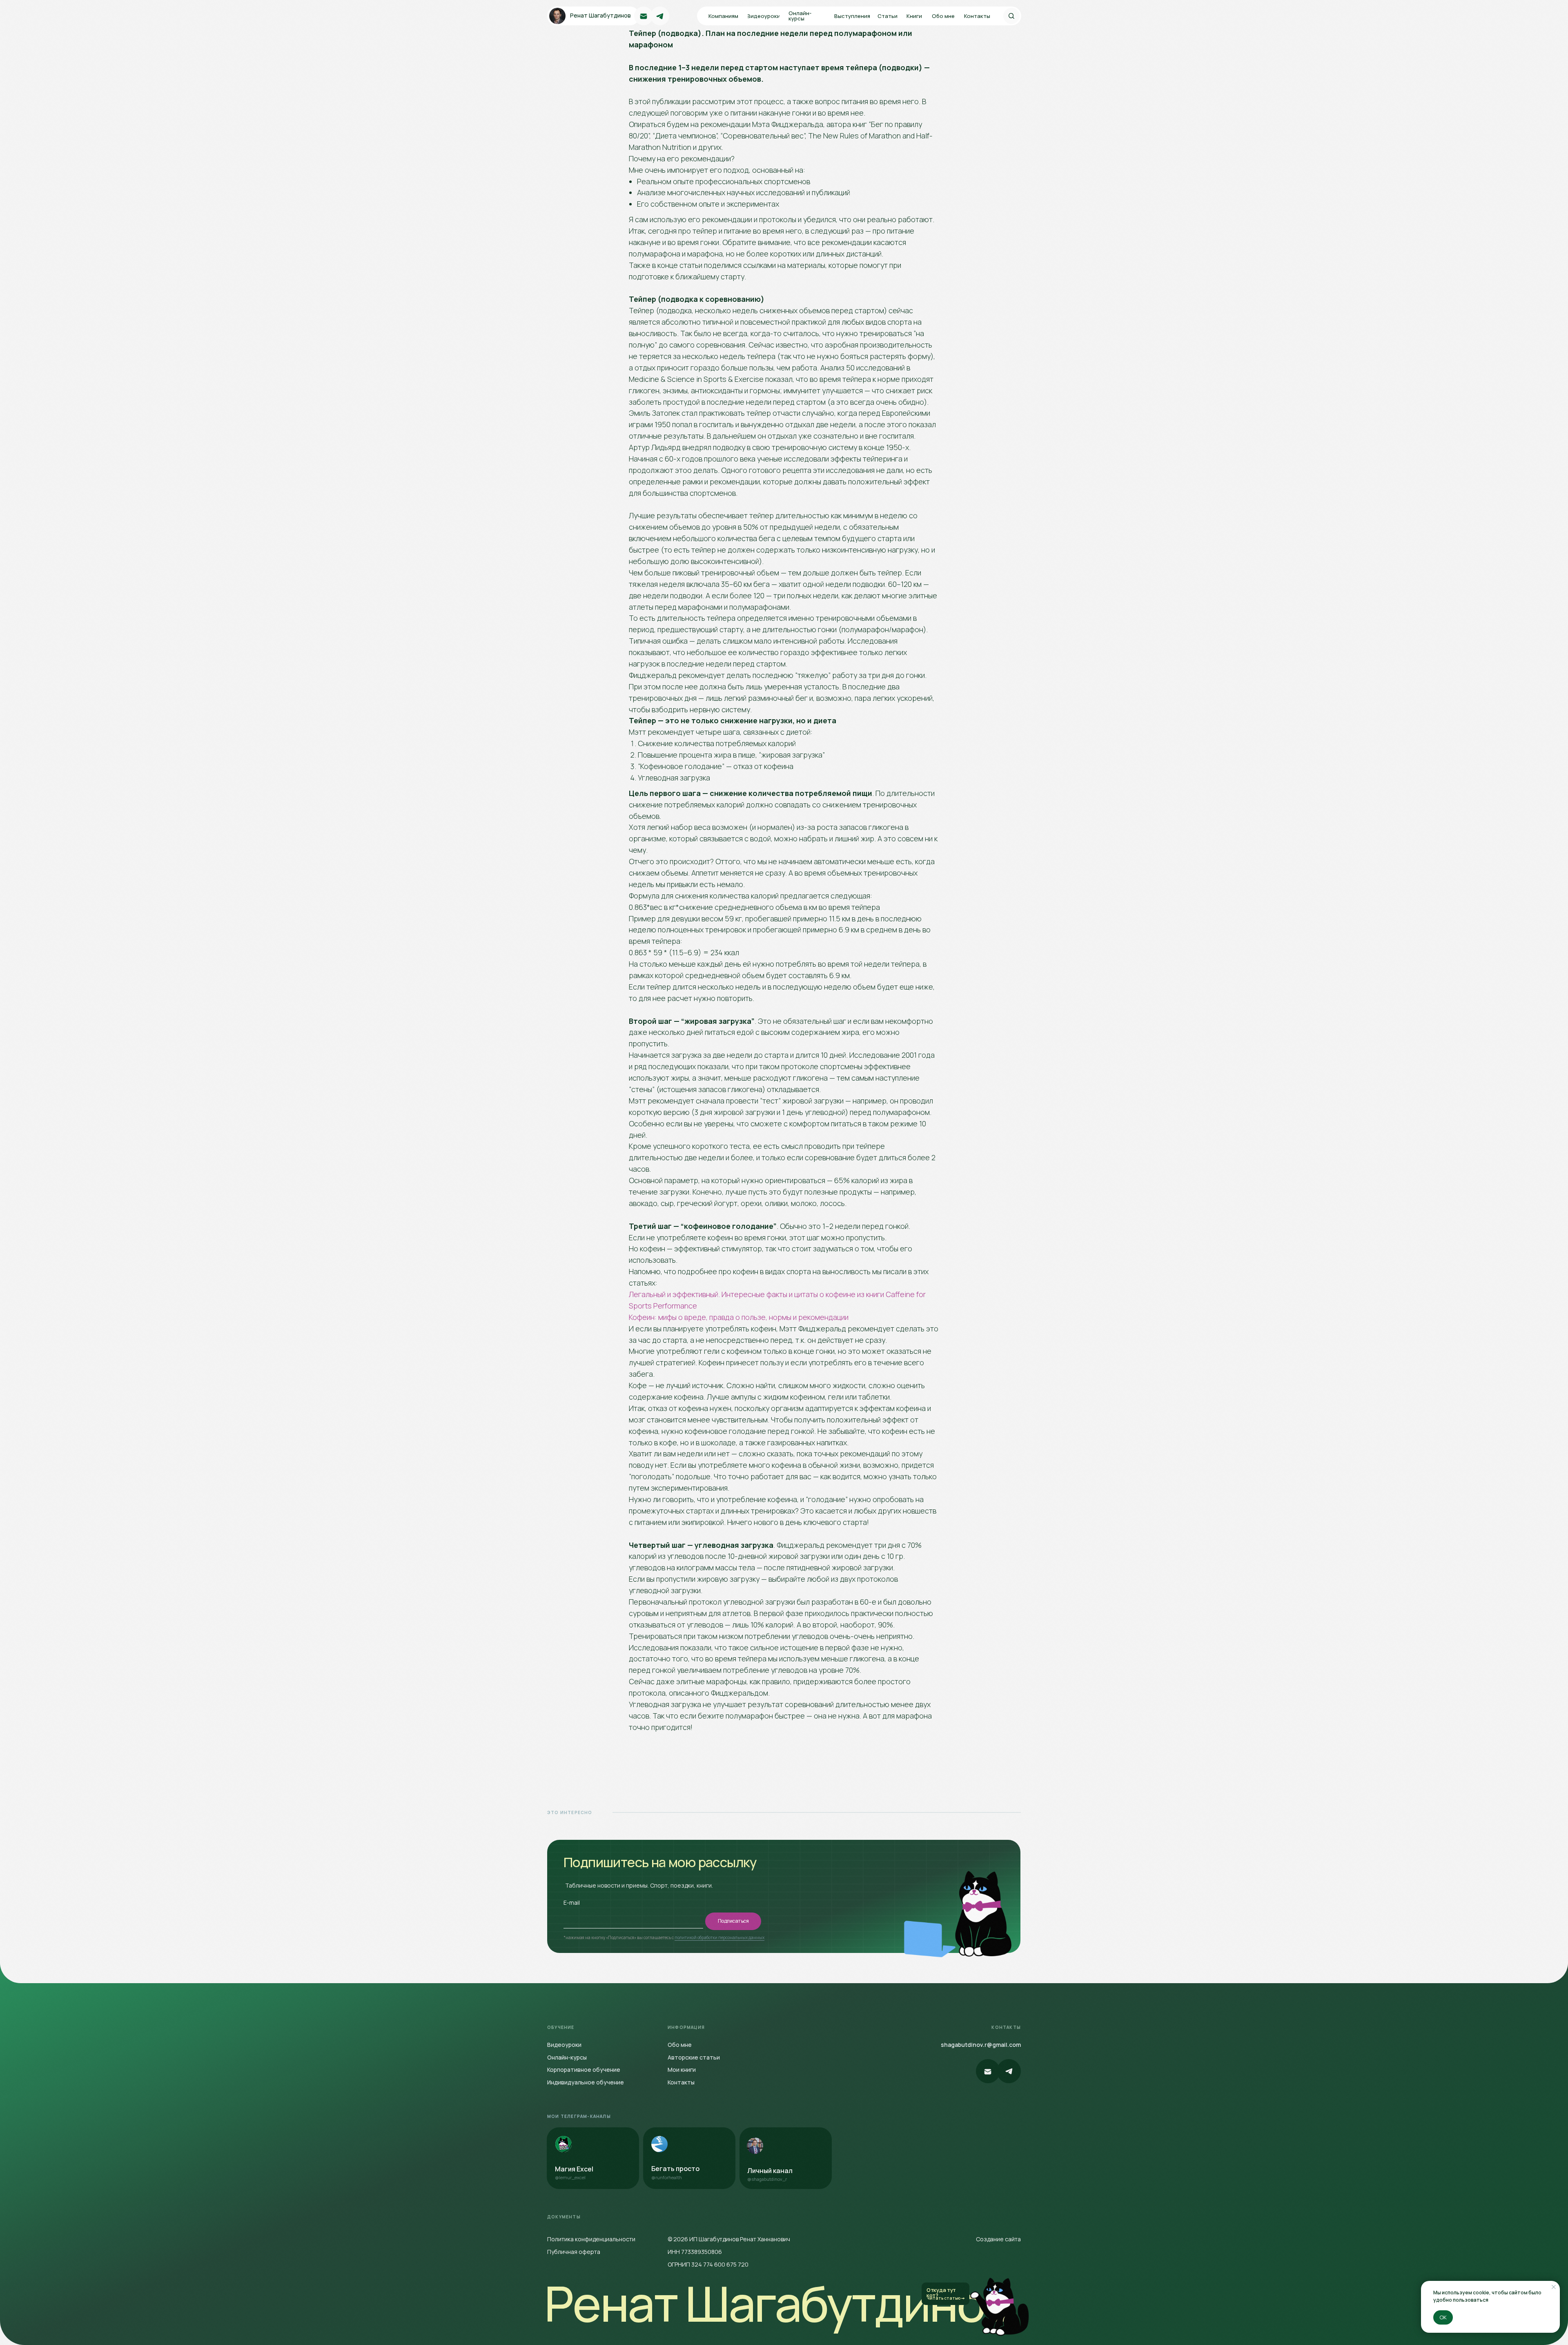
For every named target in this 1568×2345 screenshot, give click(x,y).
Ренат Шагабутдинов (777, 2303)
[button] (889, 16)
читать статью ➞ (946, 2298)
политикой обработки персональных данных (719, 1937)
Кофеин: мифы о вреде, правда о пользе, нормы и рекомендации (739, 1317)
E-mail (572, 1903)
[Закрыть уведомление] (1554, 2287)
